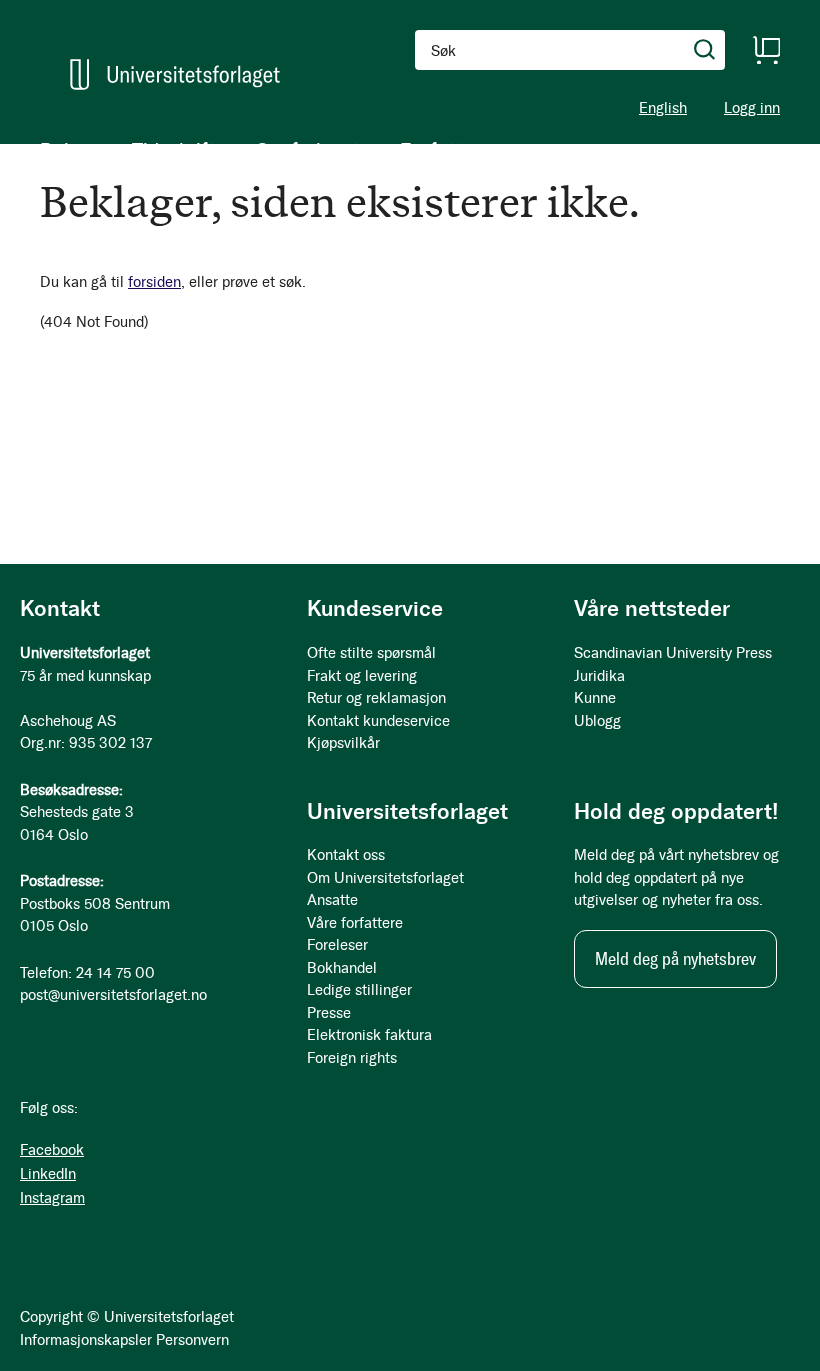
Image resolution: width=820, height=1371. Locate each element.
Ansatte (332, 900)
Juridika (599, 676)
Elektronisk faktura (369, 1035)
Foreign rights (352, 1058)
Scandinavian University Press (673, 653)
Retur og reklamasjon (376, 698)
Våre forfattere (355, 923)
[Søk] (705, 50)
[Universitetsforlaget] (175, 74)
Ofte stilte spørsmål (371, 653)
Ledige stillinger (359, 990)
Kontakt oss (346, 855)
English (663, 108)
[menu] (260, 150)
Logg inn (752, 108)
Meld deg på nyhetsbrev (675, 959)
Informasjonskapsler (86, 1340)
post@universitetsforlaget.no (113, 995)
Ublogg (597, 721)
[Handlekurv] (766, 50)
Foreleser (337, 945)
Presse (329, 1013)
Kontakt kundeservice (378, 721)
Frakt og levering (362, 676)
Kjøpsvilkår (343, 743)
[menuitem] (66, 150)
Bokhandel (342, 968)
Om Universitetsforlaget (385, 878)
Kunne (595, 698)
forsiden (154, 282)
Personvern (192, 1340)
